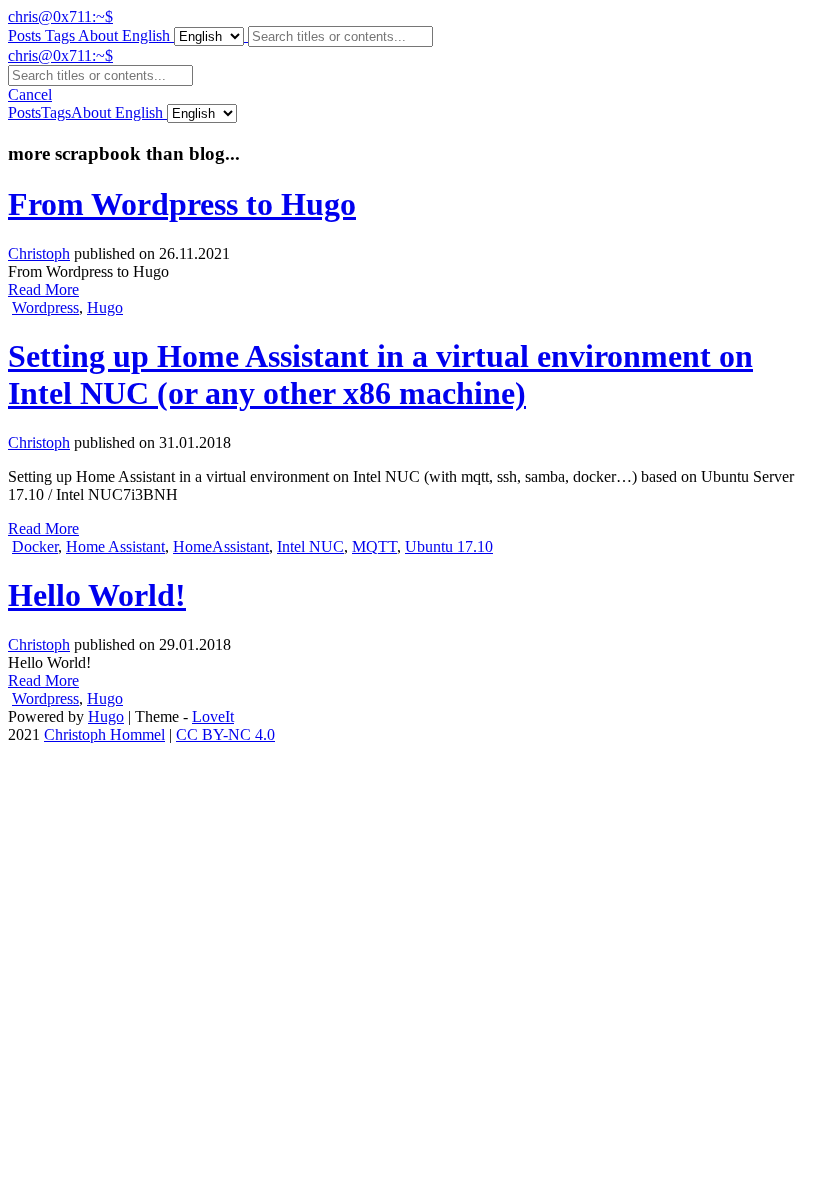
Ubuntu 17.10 (449, 546)
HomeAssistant (221, 546)
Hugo (105, 307)
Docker (35, 546)
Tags (61, 35)
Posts (26, 35)
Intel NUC (310, 546)
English (146, 35)
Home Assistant (115, 546)
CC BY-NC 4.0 (225, 734)
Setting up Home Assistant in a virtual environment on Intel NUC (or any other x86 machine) (380, 374)
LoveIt (213, 716)
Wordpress (45, 307)
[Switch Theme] (113, 112)
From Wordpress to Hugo (182, 204)
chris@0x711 (60, 16)
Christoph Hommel (104, 734)
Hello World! (97, 595)
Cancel (30, 94)
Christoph (39, 253)
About (100, 35)
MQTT (374, 546)
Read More (43, 289)
